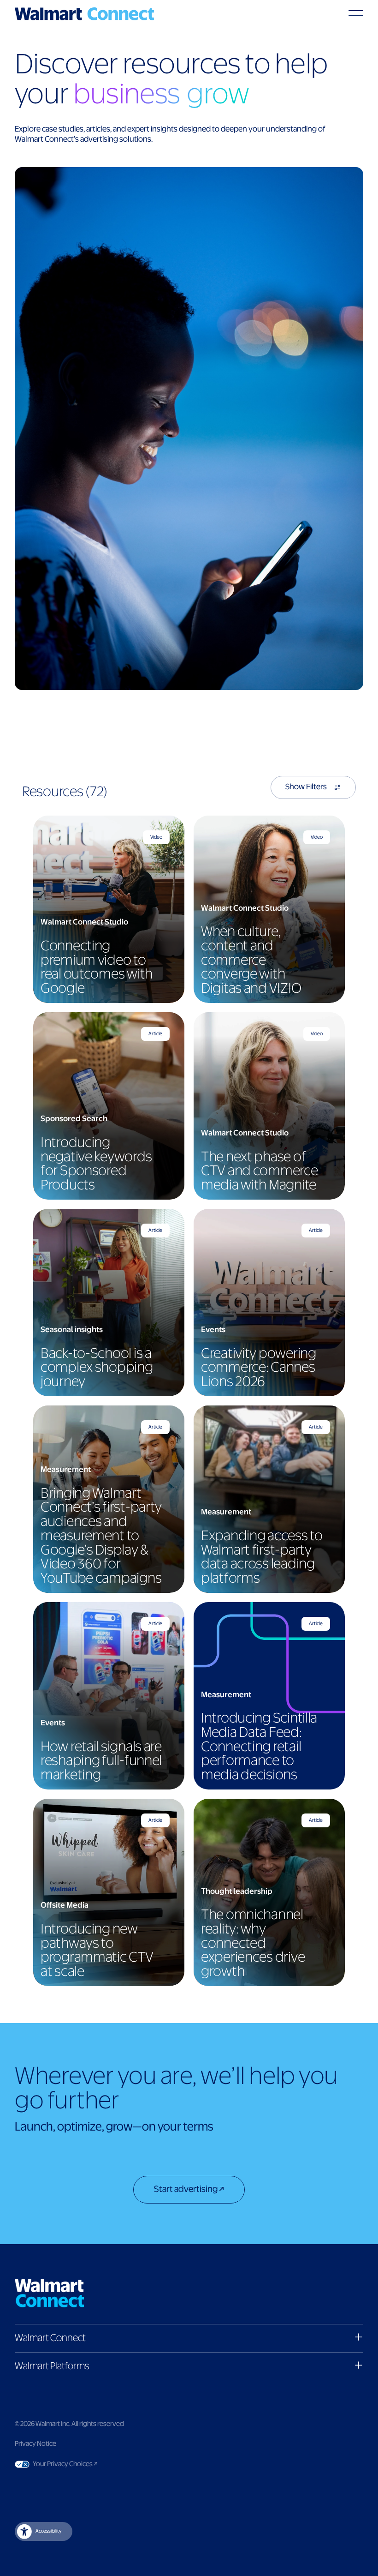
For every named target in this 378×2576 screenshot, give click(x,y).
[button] (189, 2338)
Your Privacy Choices (91, 2464)
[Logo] (84, 14)
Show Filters (306, 787)
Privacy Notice (35, 2444)
